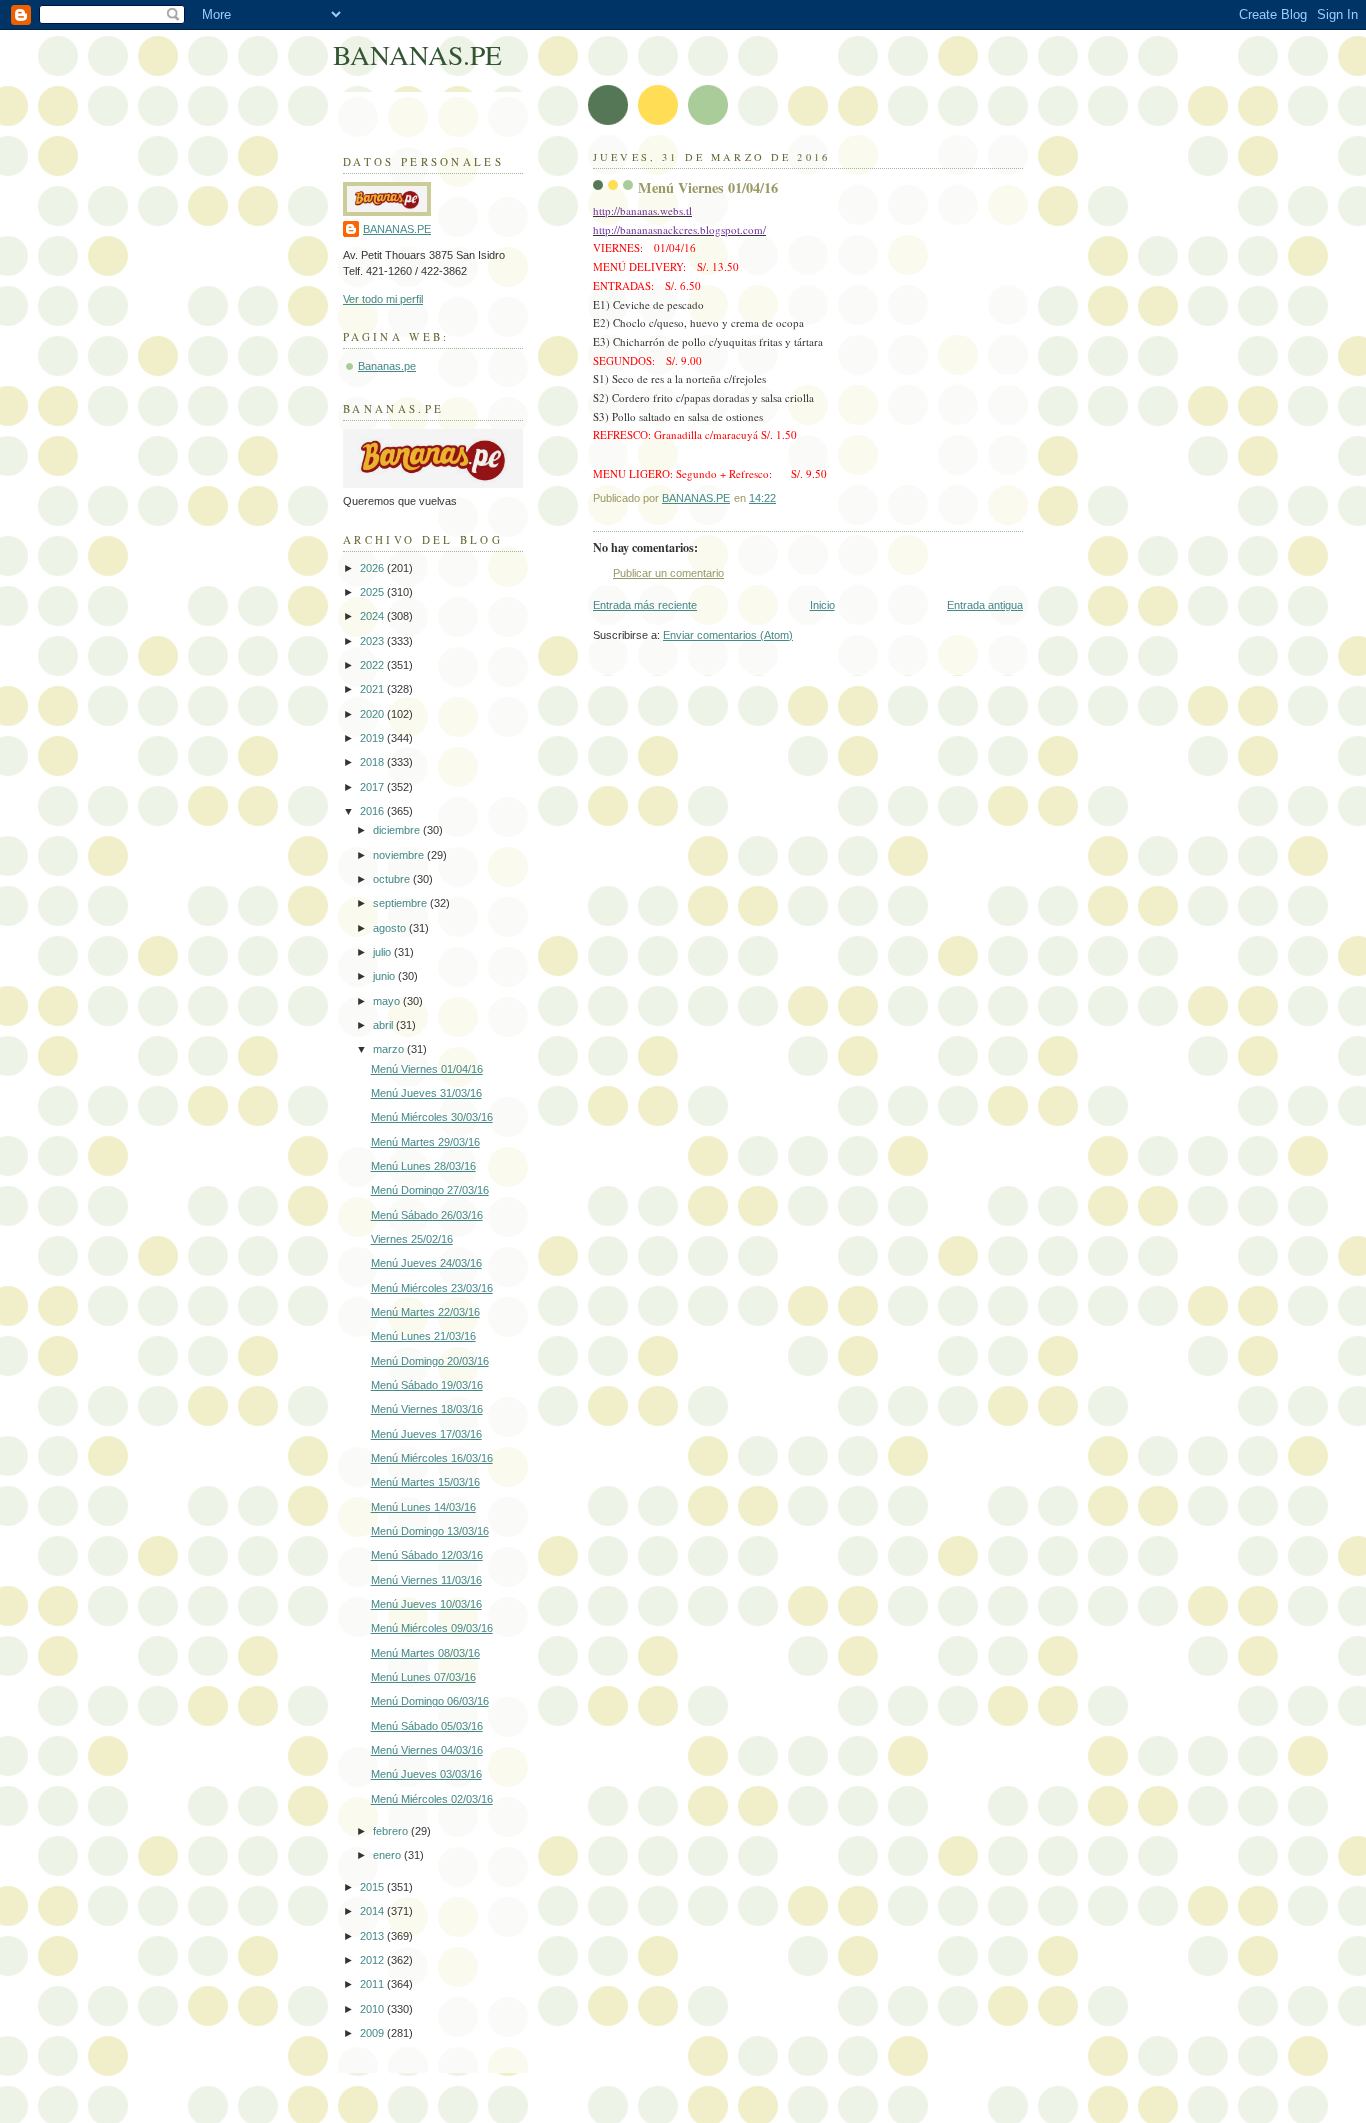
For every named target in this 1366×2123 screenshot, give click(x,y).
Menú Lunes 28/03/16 (423, 1166)
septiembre (401, 903)
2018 (373, 762)
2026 (373, 568)
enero (388, 1855)
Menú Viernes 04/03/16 (427, 1750)
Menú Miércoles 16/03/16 (432, 1458)
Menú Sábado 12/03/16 (427, 1555)
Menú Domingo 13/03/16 (430, 1531)
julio (383, 952)
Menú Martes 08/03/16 (425, 1653)
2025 (373, 592)
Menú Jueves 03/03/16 (426, 1774)
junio (385, 976)
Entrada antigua (985, 605)
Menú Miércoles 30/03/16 (432, 1117)
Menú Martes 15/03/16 (425, 1482)
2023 (373, 641)
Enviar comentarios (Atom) (728, 635)
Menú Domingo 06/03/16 (430, 1701)
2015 (373, 1887)
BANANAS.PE (417, 54)
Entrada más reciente (645, 605)
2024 (373, 616)
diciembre (398, 830)
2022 (373, 665)
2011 (373, 1984)
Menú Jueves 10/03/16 (426, 1604)
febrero (392, 1831)
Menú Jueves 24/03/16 (426, 1263)
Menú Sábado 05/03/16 (427, 1726)
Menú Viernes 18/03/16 (427, 1409)
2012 (373, 1960)
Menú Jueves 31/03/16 (426, 1093)
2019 (373, 738)
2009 (373, 2033)
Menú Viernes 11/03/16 (426, 1580)
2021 (373, 689)
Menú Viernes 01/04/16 (427, 1069)
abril (384, 1025)
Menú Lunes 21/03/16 (423, 1336)
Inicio (822, 605)
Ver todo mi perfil (383, 299)
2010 (373, 2009)
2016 (373, 811)
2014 (373, 1911)
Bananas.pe (387, 366)
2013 (373, 1936)
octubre (393, 879)
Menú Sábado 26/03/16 (427, 1215)
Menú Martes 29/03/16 (425, 1142)
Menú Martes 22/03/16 (425, 1312)
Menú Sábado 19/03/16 (427, 1385)
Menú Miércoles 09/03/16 (432, 1628)
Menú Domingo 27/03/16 (430, 1190)
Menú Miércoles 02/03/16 (432, 1799)
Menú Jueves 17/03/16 (426, 1434)
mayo (388, 1001)
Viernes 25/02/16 (412, 1239)
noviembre (400, 855)
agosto (391, 928)
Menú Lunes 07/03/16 (423, 1677)
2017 (373, 787)
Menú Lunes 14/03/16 (423, 1507)
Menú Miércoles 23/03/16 (432, 1288)
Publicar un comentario (668, 573)
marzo (390, 1049)
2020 (373, 714)
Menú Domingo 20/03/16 (430, 1361)
